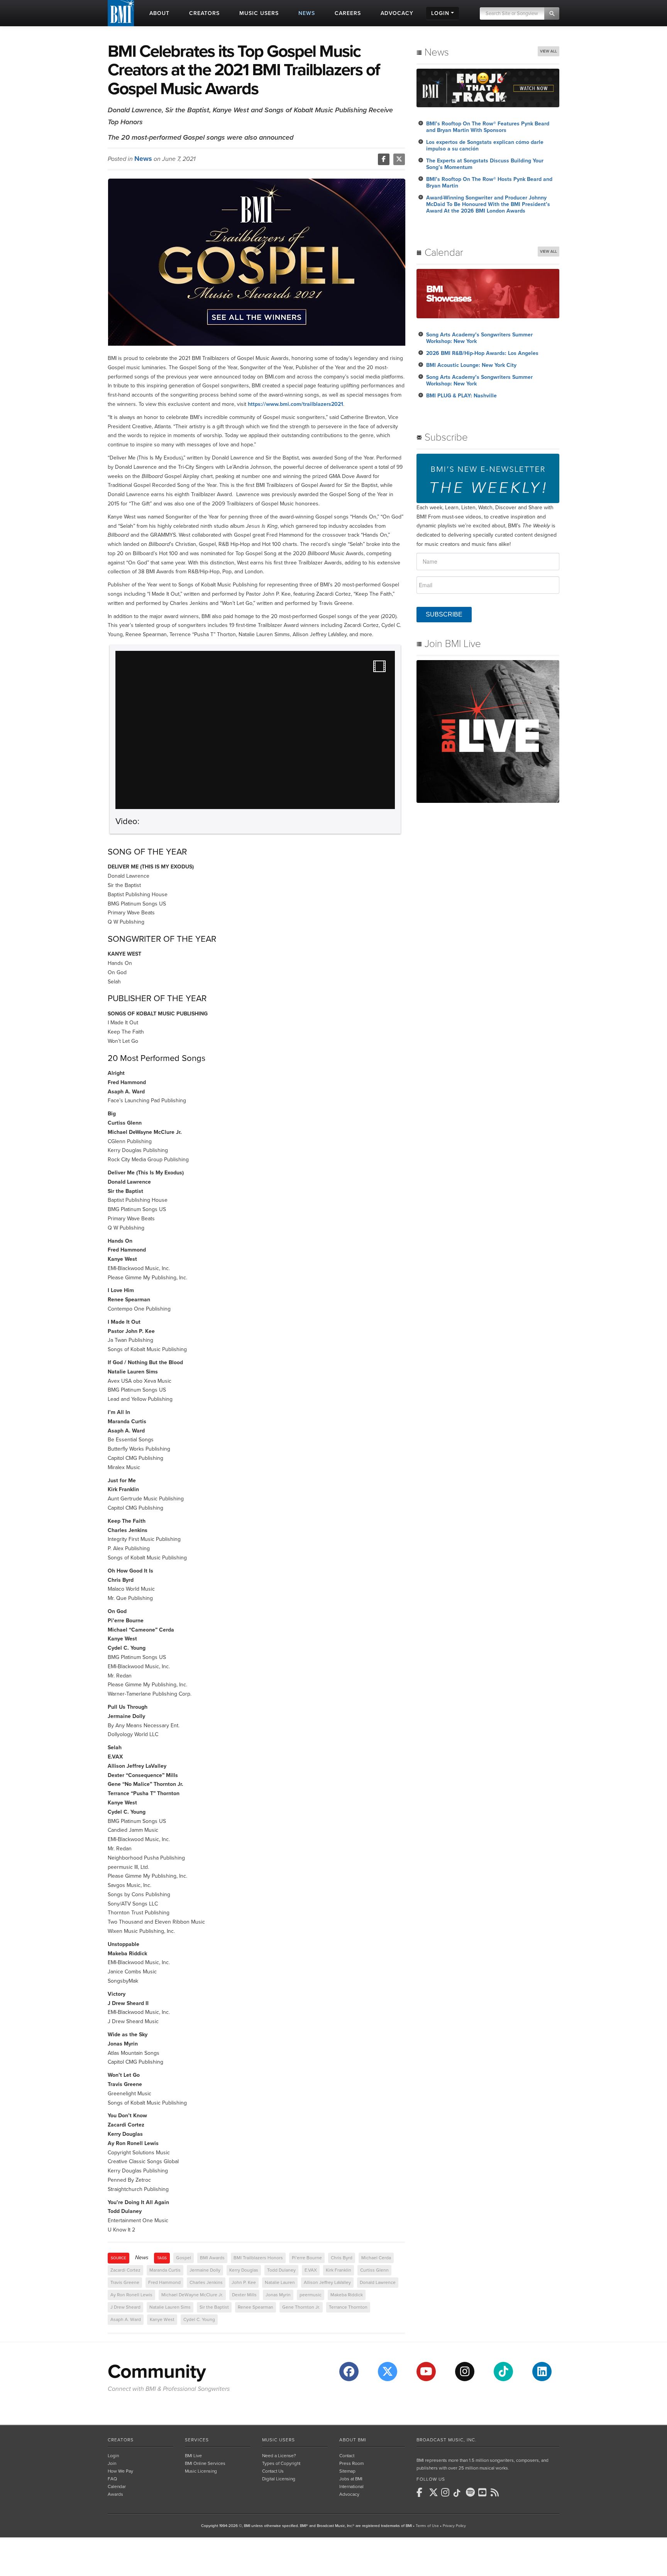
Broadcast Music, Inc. (447, 2440)
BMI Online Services (205, 2463)
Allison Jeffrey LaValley (327, 2282)
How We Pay (120, 2471)
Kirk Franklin (339, 2270)
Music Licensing (201, 2471)
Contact (347, 2456)
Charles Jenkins (206, 2282)
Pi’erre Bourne (307, 2258)
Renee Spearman (256, 2307)
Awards (115, 2494)
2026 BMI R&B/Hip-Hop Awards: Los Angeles (482, 353)
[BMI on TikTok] (459, 2493)
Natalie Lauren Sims (170, 2307)
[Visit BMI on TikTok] (503, 2372)
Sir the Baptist (214, 2307)
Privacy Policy (454, 2526)
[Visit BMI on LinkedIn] (542, 2372)
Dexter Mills (244, 2295)
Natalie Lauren (280, 2282)
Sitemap (347, 2471)
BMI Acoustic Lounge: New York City (471, 365)
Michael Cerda (376, 2258)
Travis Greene (125, 2282)
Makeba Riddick (347, 2295)
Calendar (117, 2486)
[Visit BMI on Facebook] (349, 2372)
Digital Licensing (279, 2479)
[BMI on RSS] (496, 2492)
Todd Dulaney (281, 2270)
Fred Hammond (164, 2282)
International (351, 2486)
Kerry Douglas (244, 2270)
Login (113, 2456)
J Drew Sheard (125, 2307)
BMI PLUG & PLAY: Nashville (461, 396)
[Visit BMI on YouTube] (426, 2372)
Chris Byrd (342, 2258)
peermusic (311, 2295)
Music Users (278, 2440)
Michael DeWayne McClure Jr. (192, 2295)
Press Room (351, 2463)
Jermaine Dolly (205, 2270)
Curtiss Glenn (374, 2270)
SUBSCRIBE (444, 614)
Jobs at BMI (351, 2479)
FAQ (112, 2479)
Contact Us (273, 2471)
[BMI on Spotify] (471, 2492)
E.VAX (311, 2270)
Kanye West (162, 2319)
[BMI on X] (434, 2492)
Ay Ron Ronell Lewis (131, 2295)
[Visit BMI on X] (388, 2372)
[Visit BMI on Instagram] (465, 2372)
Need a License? (279, 2456)
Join (112, 2463)
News (143, 159)
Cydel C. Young (199, 2319)
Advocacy (349, 2494)
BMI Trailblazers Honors (258, 2258)
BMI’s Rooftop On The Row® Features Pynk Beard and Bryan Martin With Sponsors (488, 127)
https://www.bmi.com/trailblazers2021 (295, 404)
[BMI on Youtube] (484, 2492)
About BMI (353, 2440)
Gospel (184, 2258)
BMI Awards (212, 2258)
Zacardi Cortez (125, 2270)
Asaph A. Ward (126, 2319)
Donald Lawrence (378, 2282)
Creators (121, 2440)
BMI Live (193, 2456)
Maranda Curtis (165, 2270)
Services (197, 2440)
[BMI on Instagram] (447, 2492)
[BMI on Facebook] (422, 2492)
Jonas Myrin (278, 2295)
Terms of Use (427, 2526)
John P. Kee (244, 2282)
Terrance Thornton (348, 2307)
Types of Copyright (281, 2463)
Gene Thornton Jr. (301, 2307)
